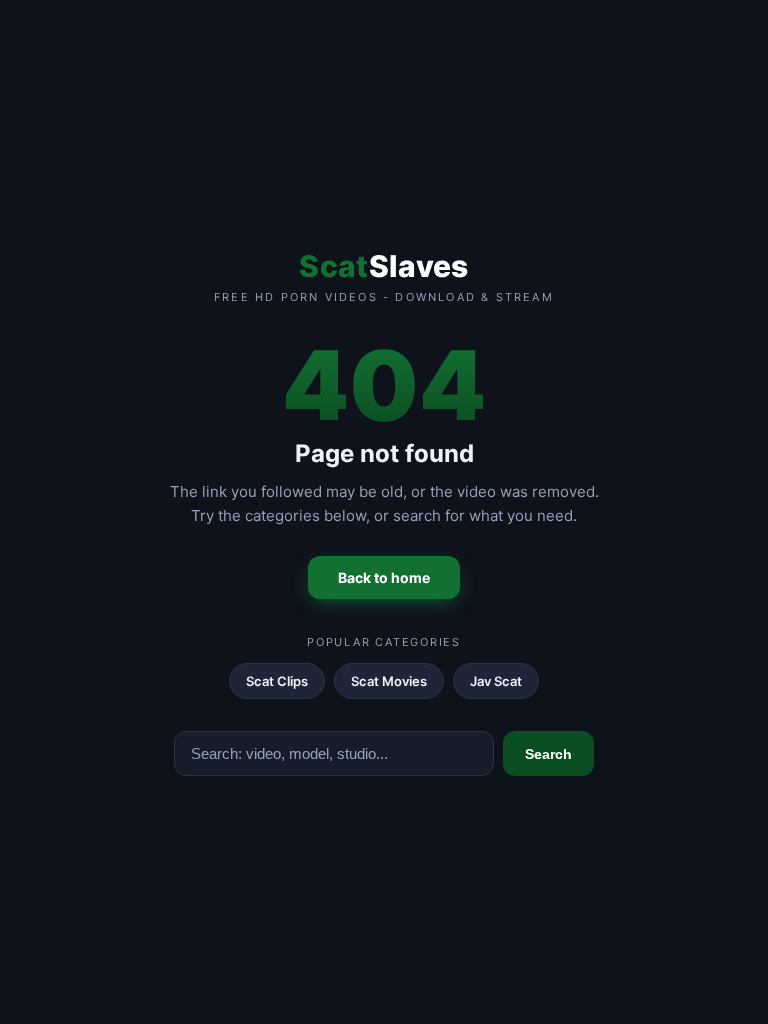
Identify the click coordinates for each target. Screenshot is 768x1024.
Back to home (384, 577)
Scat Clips (277, 681)
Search (548, 754)
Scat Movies (389, 681)
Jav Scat (496, 681)
